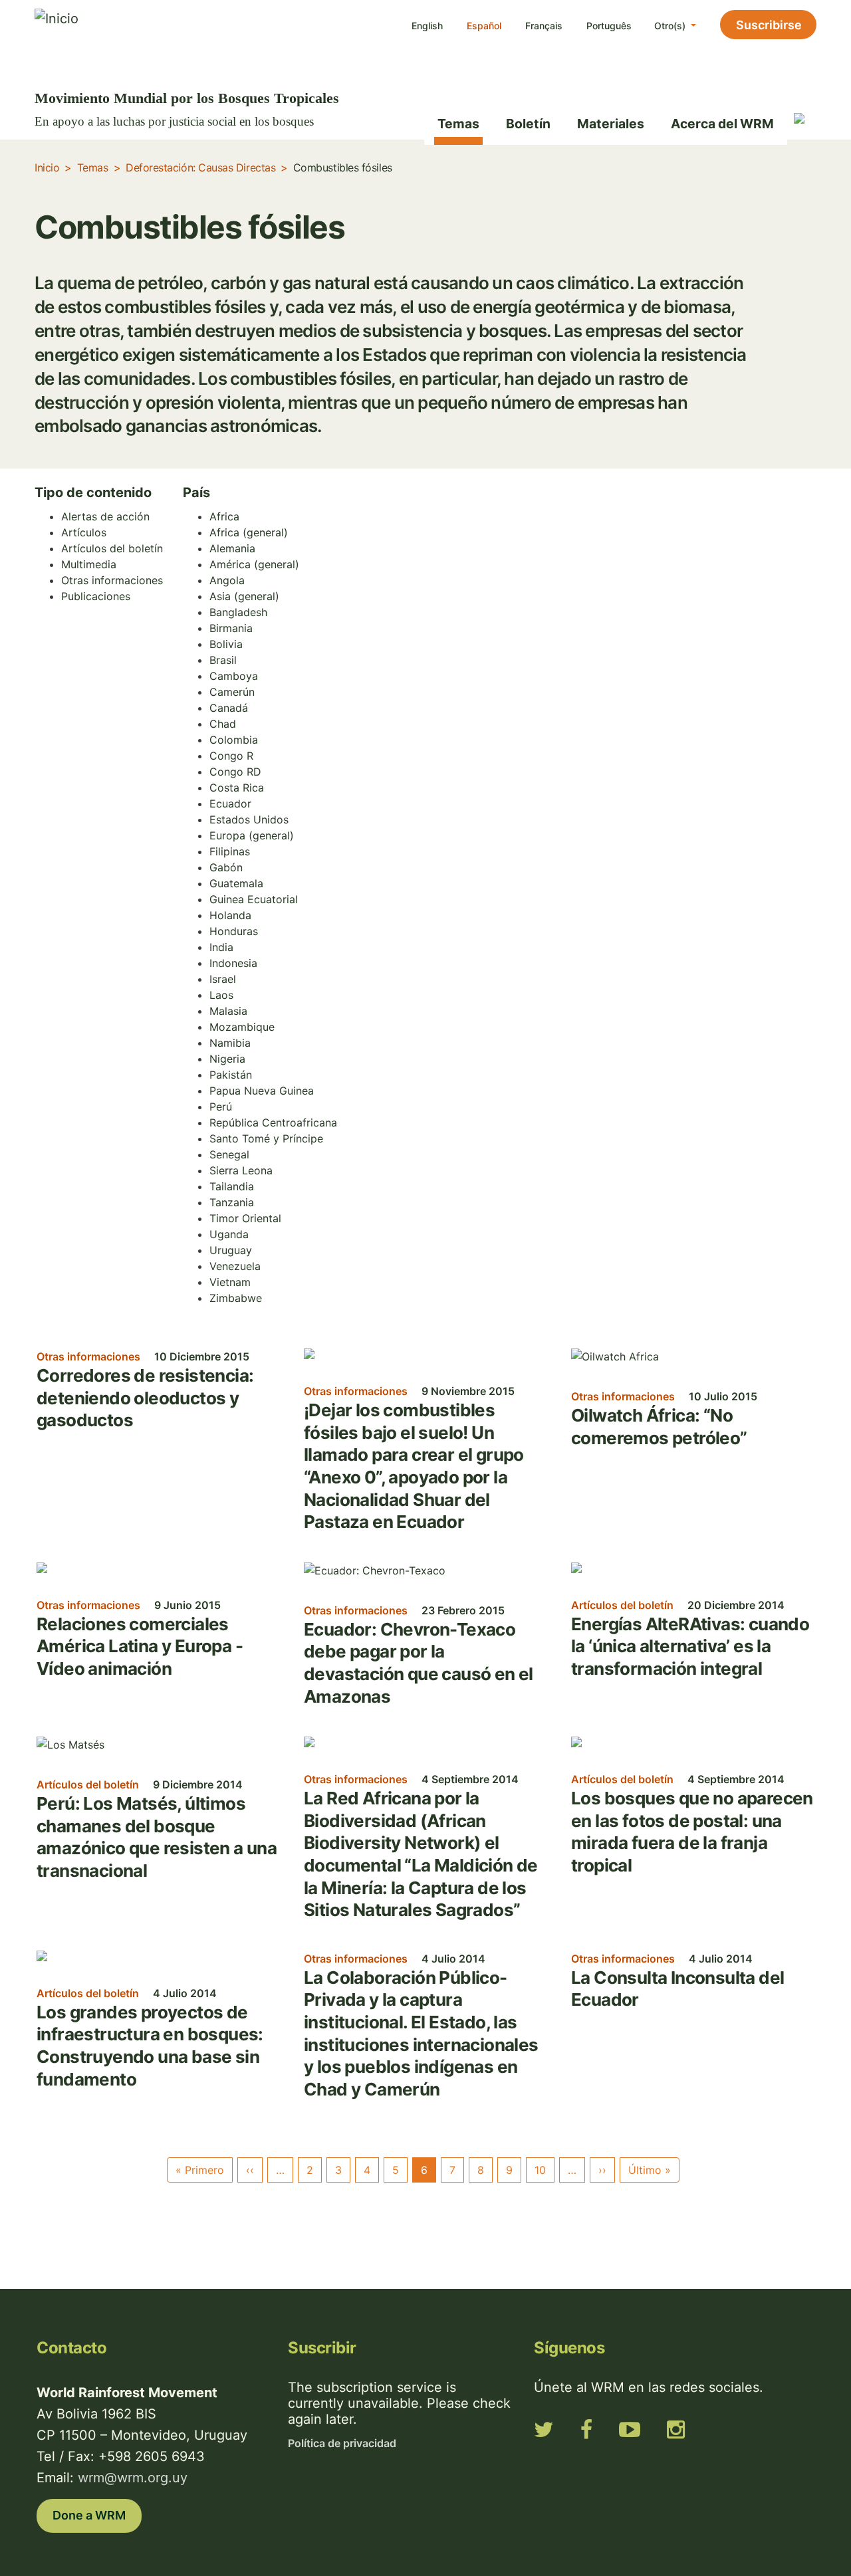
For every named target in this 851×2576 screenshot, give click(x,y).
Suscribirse (769, 25)
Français (544, 26)
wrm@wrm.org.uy (133, 2478)
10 (540, 2170)
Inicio (47, 167)
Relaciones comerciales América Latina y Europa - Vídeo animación (140, 1646)
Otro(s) (671, 26)
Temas (458, 124)
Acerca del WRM (722, 124)
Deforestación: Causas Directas (200, 167)
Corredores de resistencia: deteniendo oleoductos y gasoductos (145, 1398)
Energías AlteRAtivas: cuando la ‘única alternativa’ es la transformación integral (690, 1646)
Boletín (528, 124)
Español (484, 26)
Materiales (611, 124)
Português (609, 26)
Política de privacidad (342, 2443)
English (427, 26)
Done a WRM (89, 2515)
